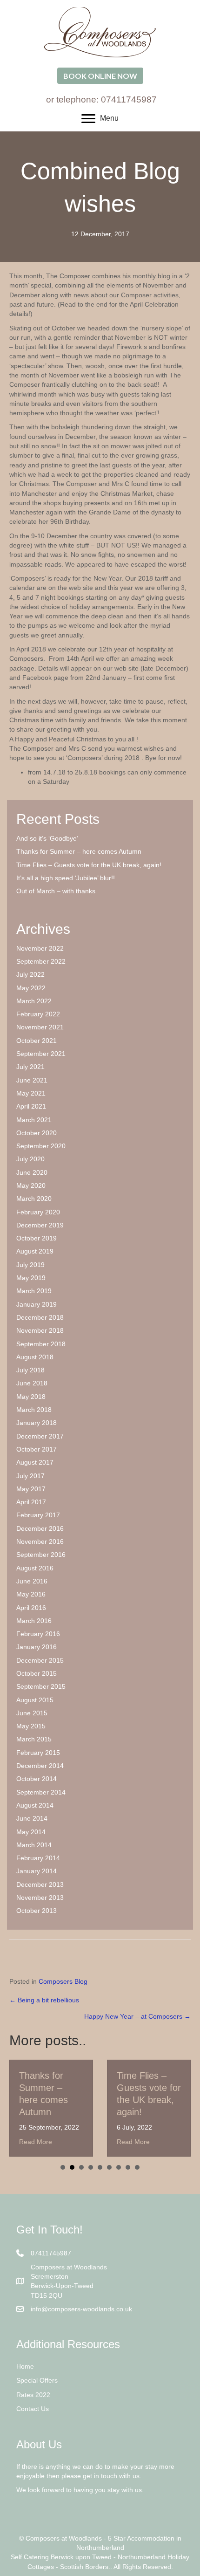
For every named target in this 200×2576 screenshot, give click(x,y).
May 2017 (31, 1489)
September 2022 (41, 961)
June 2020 (32, 1172)
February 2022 (38, 1014)
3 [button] (81, 2167)
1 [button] (63, 2167)
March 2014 (34, 1845)
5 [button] (100, 2167)
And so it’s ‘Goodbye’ (47, 838)
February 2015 (38, 1753)
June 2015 (32, 1713)
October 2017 (37, 1449)
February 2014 (38, 1858)
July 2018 (30, 1370)
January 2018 (37, 1423)
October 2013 (37, 1911)
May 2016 (31, 1594)
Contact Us (33, 2409)
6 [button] (109, 2167)
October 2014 (37, 1779)
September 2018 (41, 1344)
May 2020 (31, 1185)
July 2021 (30, 1067)
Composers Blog (63, 1981)
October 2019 (37, 1238)
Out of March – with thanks (56, 891)
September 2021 (41, 1054)
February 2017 (38, 1515)
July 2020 (30, 1159)
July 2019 (30, 1265)
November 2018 (40, 1330)
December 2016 (40, 1528)
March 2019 (34, 1291)
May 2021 (31, 1093)
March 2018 (34, 1410)
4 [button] (91, 2167)
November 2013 (40, 1898)
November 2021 (40, 1027)
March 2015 (34, 1739)
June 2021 (32, 1080)
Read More (36, 2142)
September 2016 (41, 1555)
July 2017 (30, 1476)
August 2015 (35, 1700)
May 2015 (31, 1726)
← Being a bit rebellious (44, 2000)
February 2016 (38, 1634)
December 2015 (40, 1660)
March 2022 (34, 1001)
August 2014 (35, 1805)
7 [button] (119, 2167)
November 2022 (40, 948)
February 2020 (38, 1212)
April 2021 (31, 1106)
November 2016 (40, 1541)
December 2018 (40, 1317)
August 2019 (35, 1251)
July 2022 (30, 974)
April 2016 (31, 1608)
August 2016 (35, 1568)
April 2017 (31, 1502)
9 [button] (137, 2167)
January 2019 (37, 1304)
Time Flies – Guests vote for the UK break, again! (89, 865)
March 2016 (34, 1621)
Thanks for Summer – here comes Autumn (79, 851)
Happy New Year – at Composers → (137, 2016)
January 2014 (37, 1871)
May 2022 (31, 988)
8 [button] (128, 2167)
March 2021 (34, 1120)
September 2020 (41, 1146)
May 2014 (31, 1832)
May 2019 (31, 1278)
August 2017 (35, 1462)
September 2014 (41, 1792)
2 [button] (72, 2167)
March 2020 (34, 1199)
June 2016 (32, 1581)
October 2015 (37, 1673)
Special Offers (37, 2380)
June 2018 (32, 1383)
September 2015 (41, 1686)
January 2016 (37, 1647)
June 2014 (32, 1818)
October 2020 (37, 1133)
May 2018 (31, 1397)
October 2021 (37, 1041)
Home (25, 2366)
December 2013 (40, 1884)
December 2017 (40, 1436)
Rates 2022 (33, 2395)
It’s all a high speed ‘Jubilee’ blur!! (66, 878)
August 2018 (35, 1357)
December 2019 (40, 1225)
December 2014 (40, 1766)
